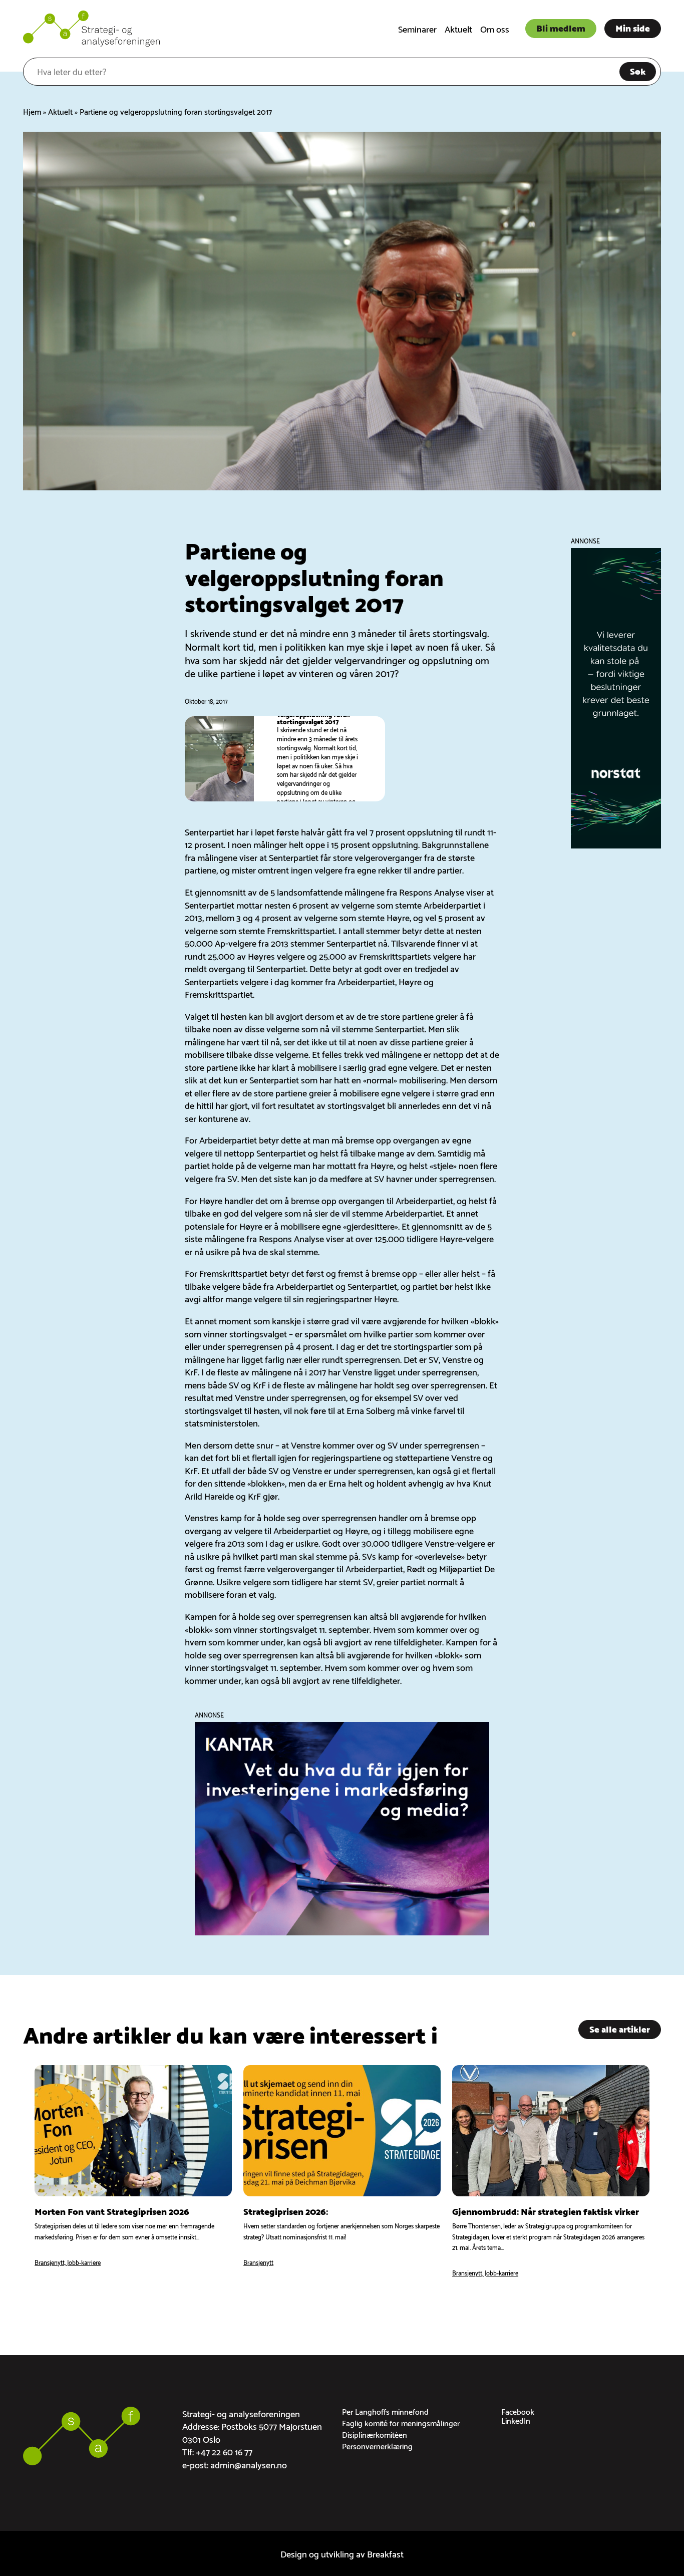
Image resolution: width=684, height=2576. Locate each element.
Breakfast (385, 2553)
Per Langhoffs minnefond (385, 2411)
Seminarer (417, 28)
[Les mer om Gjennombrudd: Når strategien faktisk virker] (551, 2172)
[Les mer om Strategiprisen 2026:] (342, 2172)
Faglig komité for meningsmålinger (401, 2422)
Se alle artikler (620, 2028)
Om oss (495, 28)
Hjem (32, 111)
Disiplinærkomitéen (375, 2434)
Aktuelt (458, 28)
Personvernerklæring (377, 2446)
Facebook (518, 2411)
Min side (633, 27)
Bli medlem (561, 27)
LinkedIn (516, 2420)
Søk (638, 70)
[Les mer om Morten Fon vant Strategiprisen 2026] (133, 2172)
